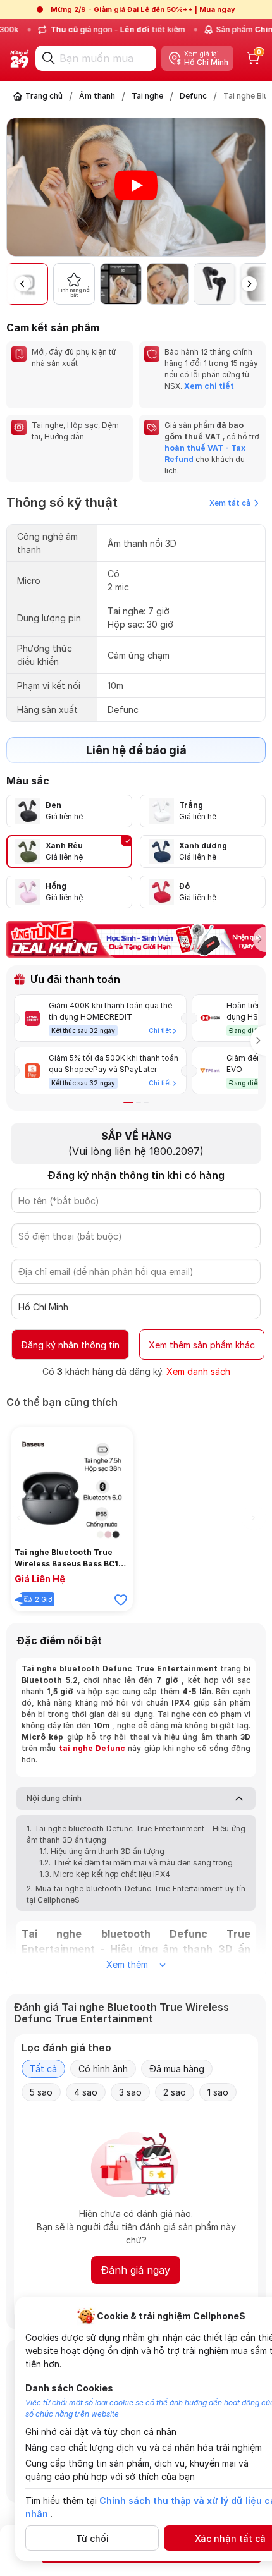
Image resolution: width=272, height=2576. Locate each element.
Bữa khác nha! (186, 1389)
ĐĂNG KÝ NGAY (86, 1389)
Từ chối (92, 2538)
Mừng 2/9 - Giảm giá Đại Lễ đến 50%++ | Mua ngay (143, 9)
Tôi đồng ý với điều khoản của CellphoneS (125, 1365)
